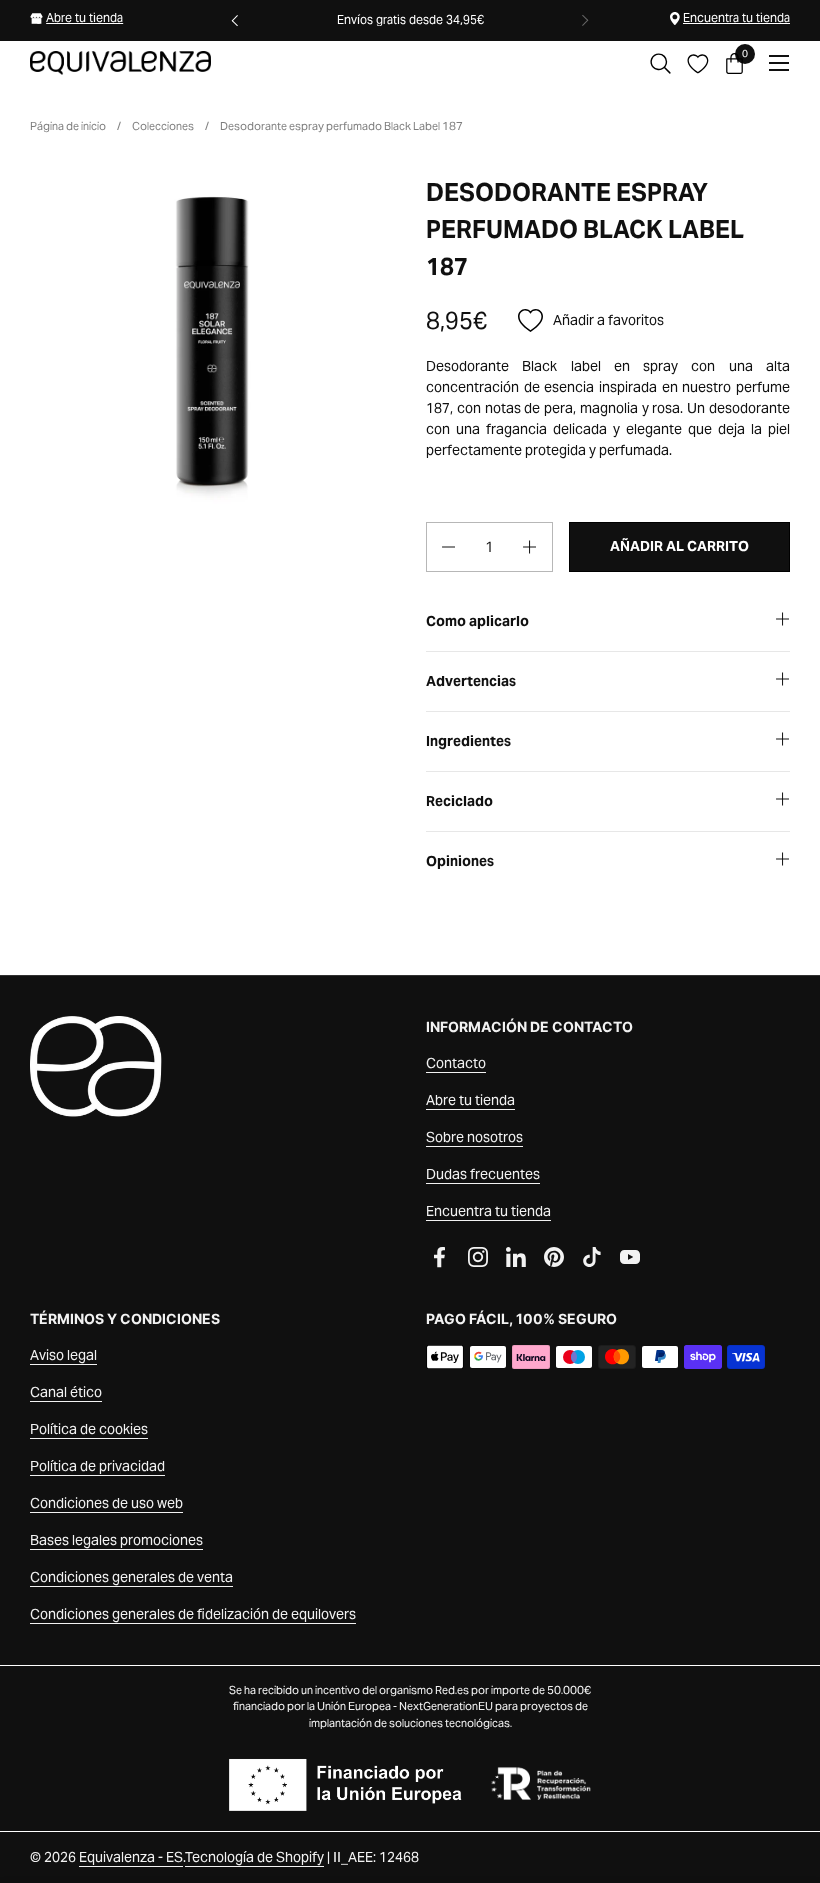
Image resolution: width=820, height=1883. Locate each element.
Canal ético (66, 1392)
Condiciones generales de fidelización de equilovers (193, 1614)
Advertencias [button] (471, 681)
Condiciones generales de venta (131, 1577)
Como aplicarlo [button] (477, 621)
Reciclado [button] (459, 801)
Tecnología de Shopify (254, 1857)
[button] (660, 63)
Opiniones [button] (460, 861)
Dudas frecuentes (483, 1174)
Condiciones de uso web (106, 1503)
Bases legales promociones (116, 1540)
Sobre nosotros (474, 1137)
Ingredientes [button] (468, 741)
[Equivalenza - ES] (120, 63)
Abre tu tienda (84, 17)
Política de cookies (89, 1429)
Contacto (456, 1063)
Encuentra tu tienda (736, 17)
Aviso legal (63, 1355)
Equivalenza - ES (131, 1857)
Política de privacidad (97, 1466)
